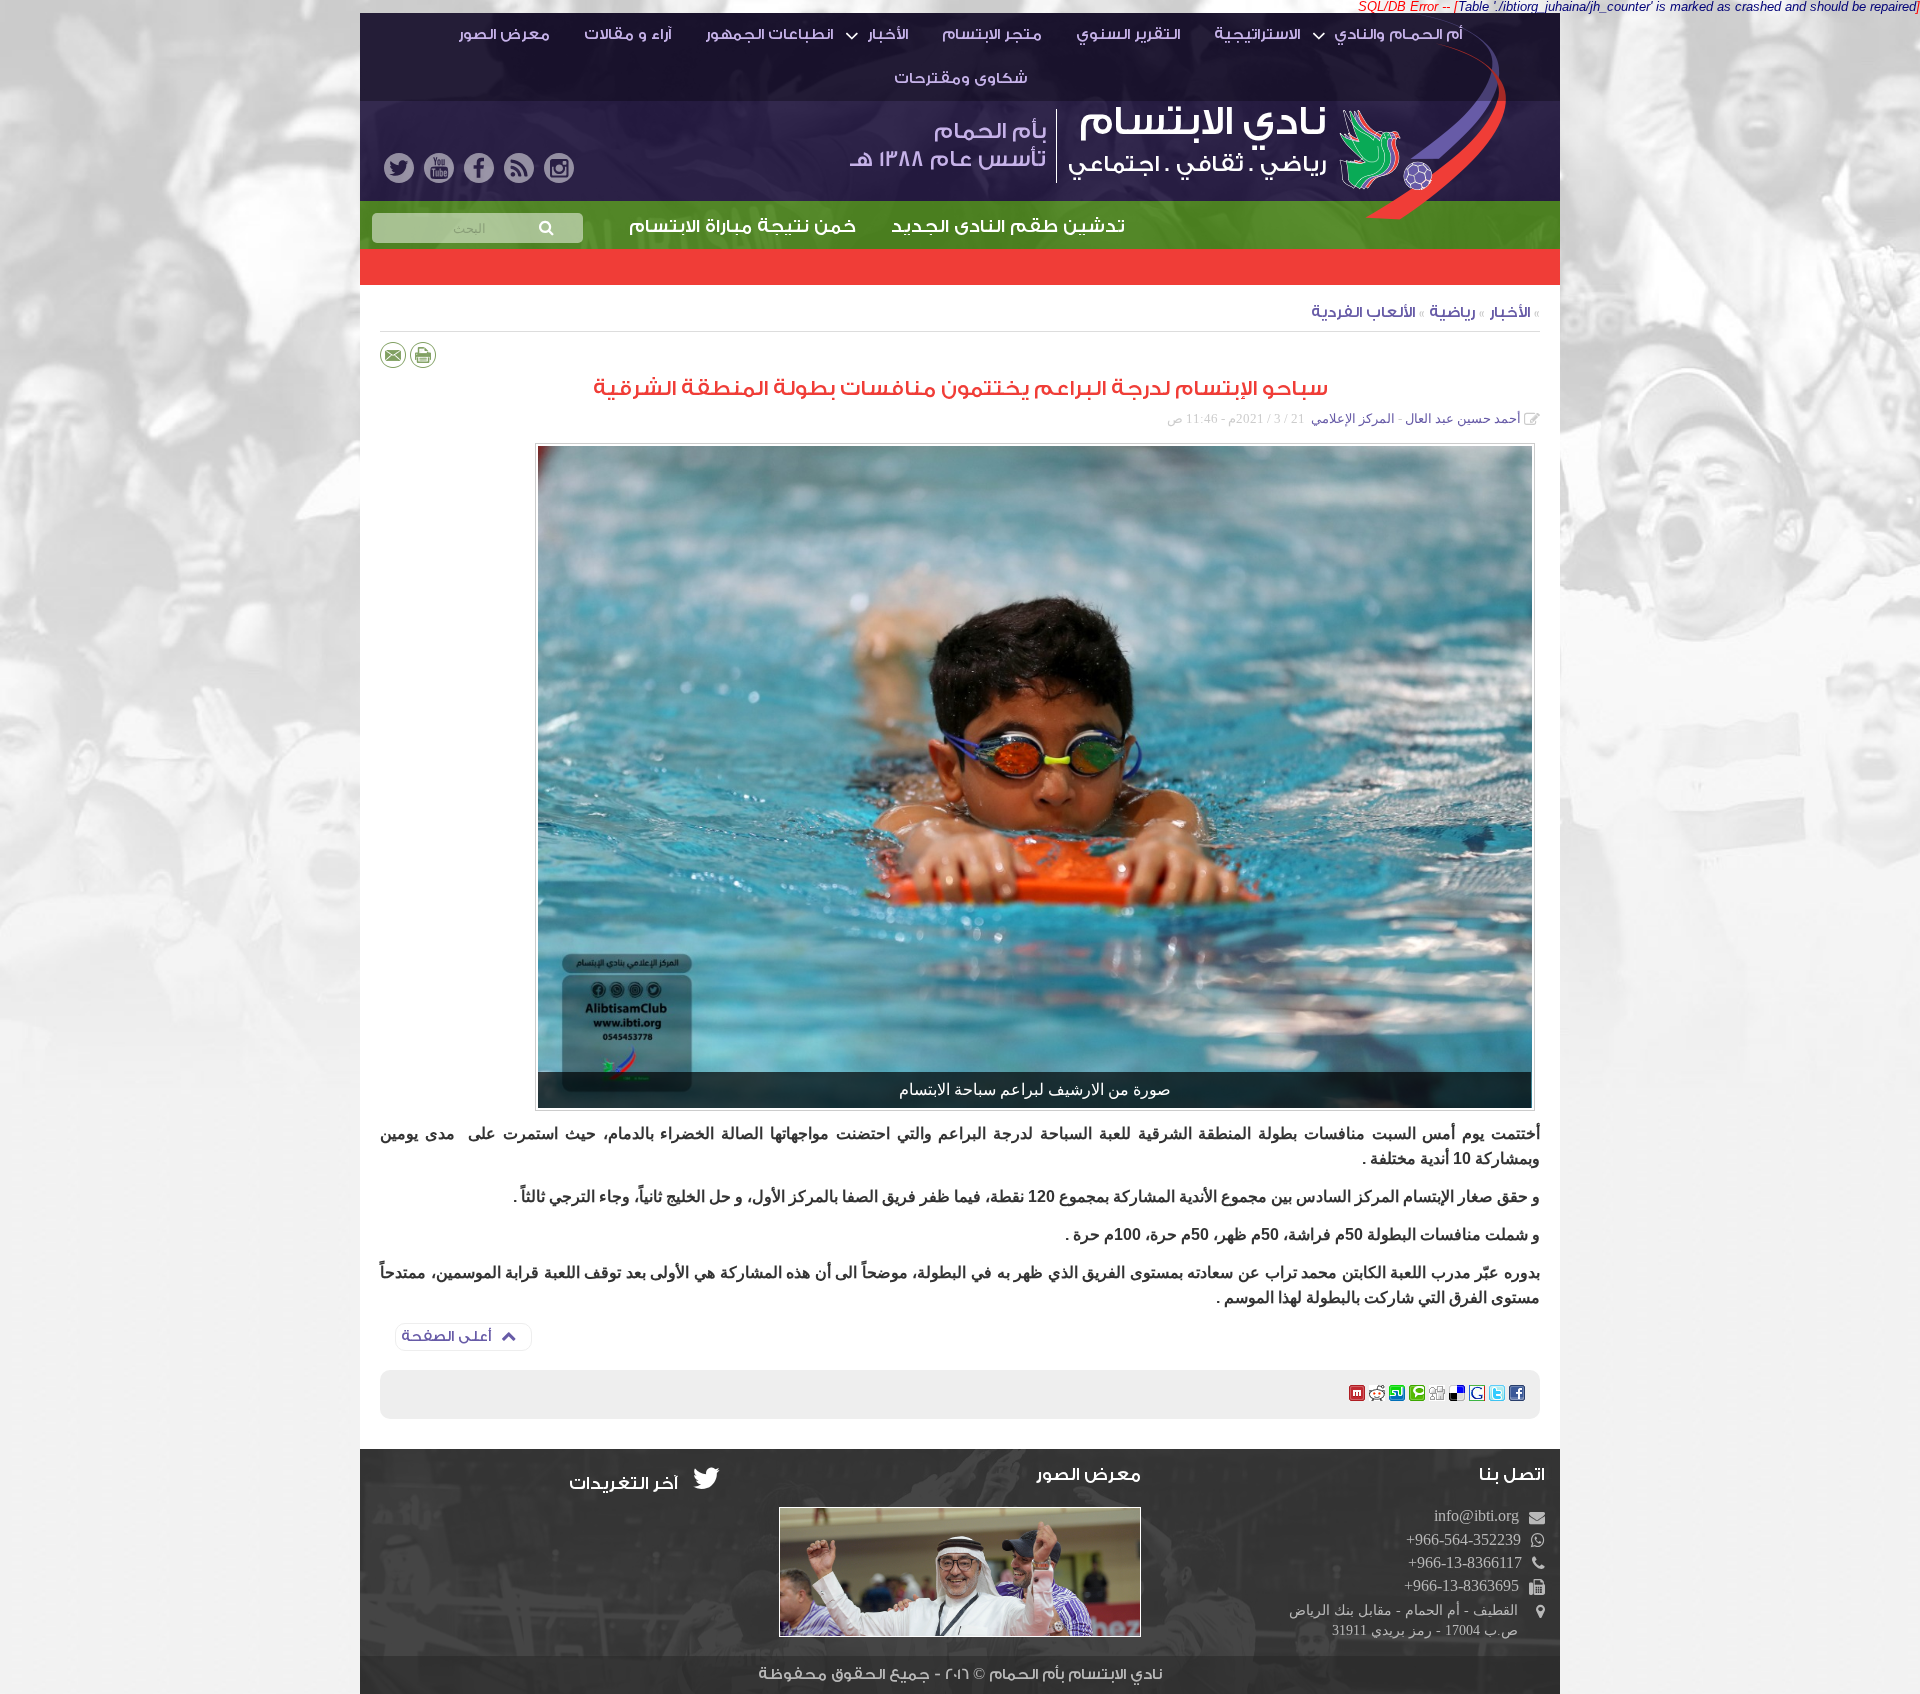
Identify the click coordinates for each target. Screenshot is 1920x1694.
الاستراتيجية (1257, 34)
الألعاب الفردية (1363, 312)
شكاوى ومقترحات (960, 78)
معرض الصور (504, 34)
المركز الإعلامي (1353, 418)
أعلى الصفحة (446, 1337)
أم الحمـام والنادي (1398, 34)
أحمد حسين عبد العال (1463, 418)
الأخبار (887, 34)
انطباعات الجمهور (769, 34)
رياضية (1452, 312)
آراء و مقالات (627, 34)
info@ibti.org (1476, 1515)
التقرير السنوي (1128, 34)
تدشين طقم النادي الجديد (1125, 226)
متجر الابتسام (992, 34)
